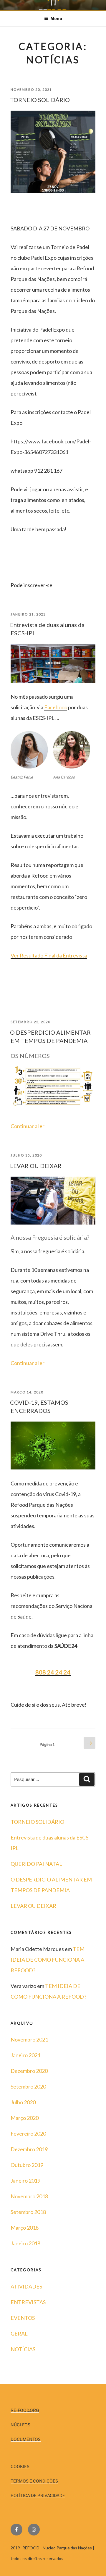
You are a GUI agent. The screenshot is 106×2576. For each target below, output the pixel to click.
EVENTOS (23, 2318)
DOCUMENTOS (26, 2439)
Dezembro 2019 (29, 2149)
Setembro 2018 (28, 2212)
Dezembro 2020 (29, 2071)
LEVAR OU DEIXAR (36, 1166)
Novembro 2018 (29, 2196)
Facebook (56, 707)
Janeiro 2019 (25, 2181)
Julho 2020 (23, 2102)
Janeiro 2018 (25, 2243)
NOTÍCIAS (23, 2349)
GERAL (19, 2333)
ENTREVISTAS (28, 2302)
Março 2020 (25, 2118)
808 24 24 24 (53, 1672)
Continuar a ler (28, 1126)
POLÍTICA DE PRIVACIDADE (38, 2495)
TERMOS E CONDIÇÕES (34, 2481)
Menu (56, 18)
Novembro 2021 (29, 2039)
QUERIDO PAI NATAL (36, 1864)
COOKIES (20, 2466)
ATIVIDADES (26, 2286)
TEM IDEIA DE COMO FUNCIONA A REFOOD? (48, 1960)
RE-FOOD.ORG (25, 2410)
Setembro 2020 (28, 2086)
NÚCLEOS (20, 2425)
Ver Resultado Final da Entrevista (49, 955)
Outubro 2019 (27, 2165)
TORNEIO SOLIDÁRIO (40, 100)
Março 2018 (25, 2228)
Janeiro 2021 (25, 2055)
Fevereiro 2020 (28, 2134)
